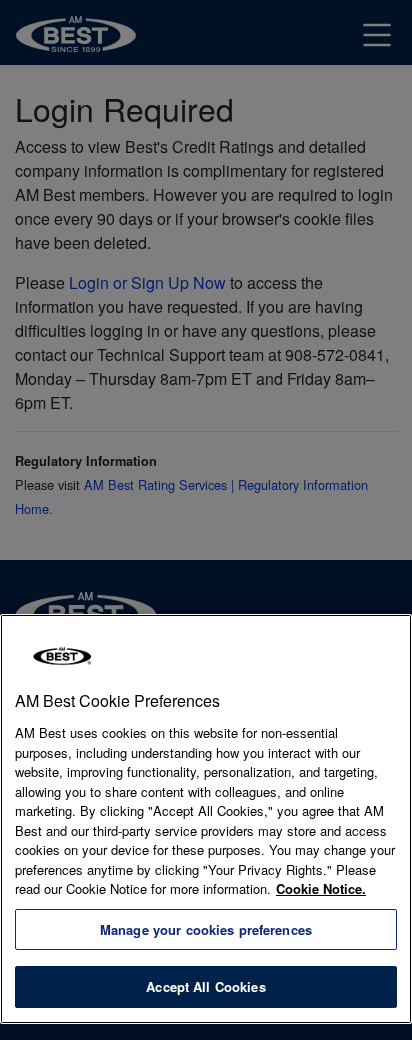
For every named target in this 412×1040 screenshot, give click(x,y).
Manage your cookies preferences (206, 929)
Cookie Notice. (321, 888)
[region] (206, 819)
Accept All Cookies (205, 986)
